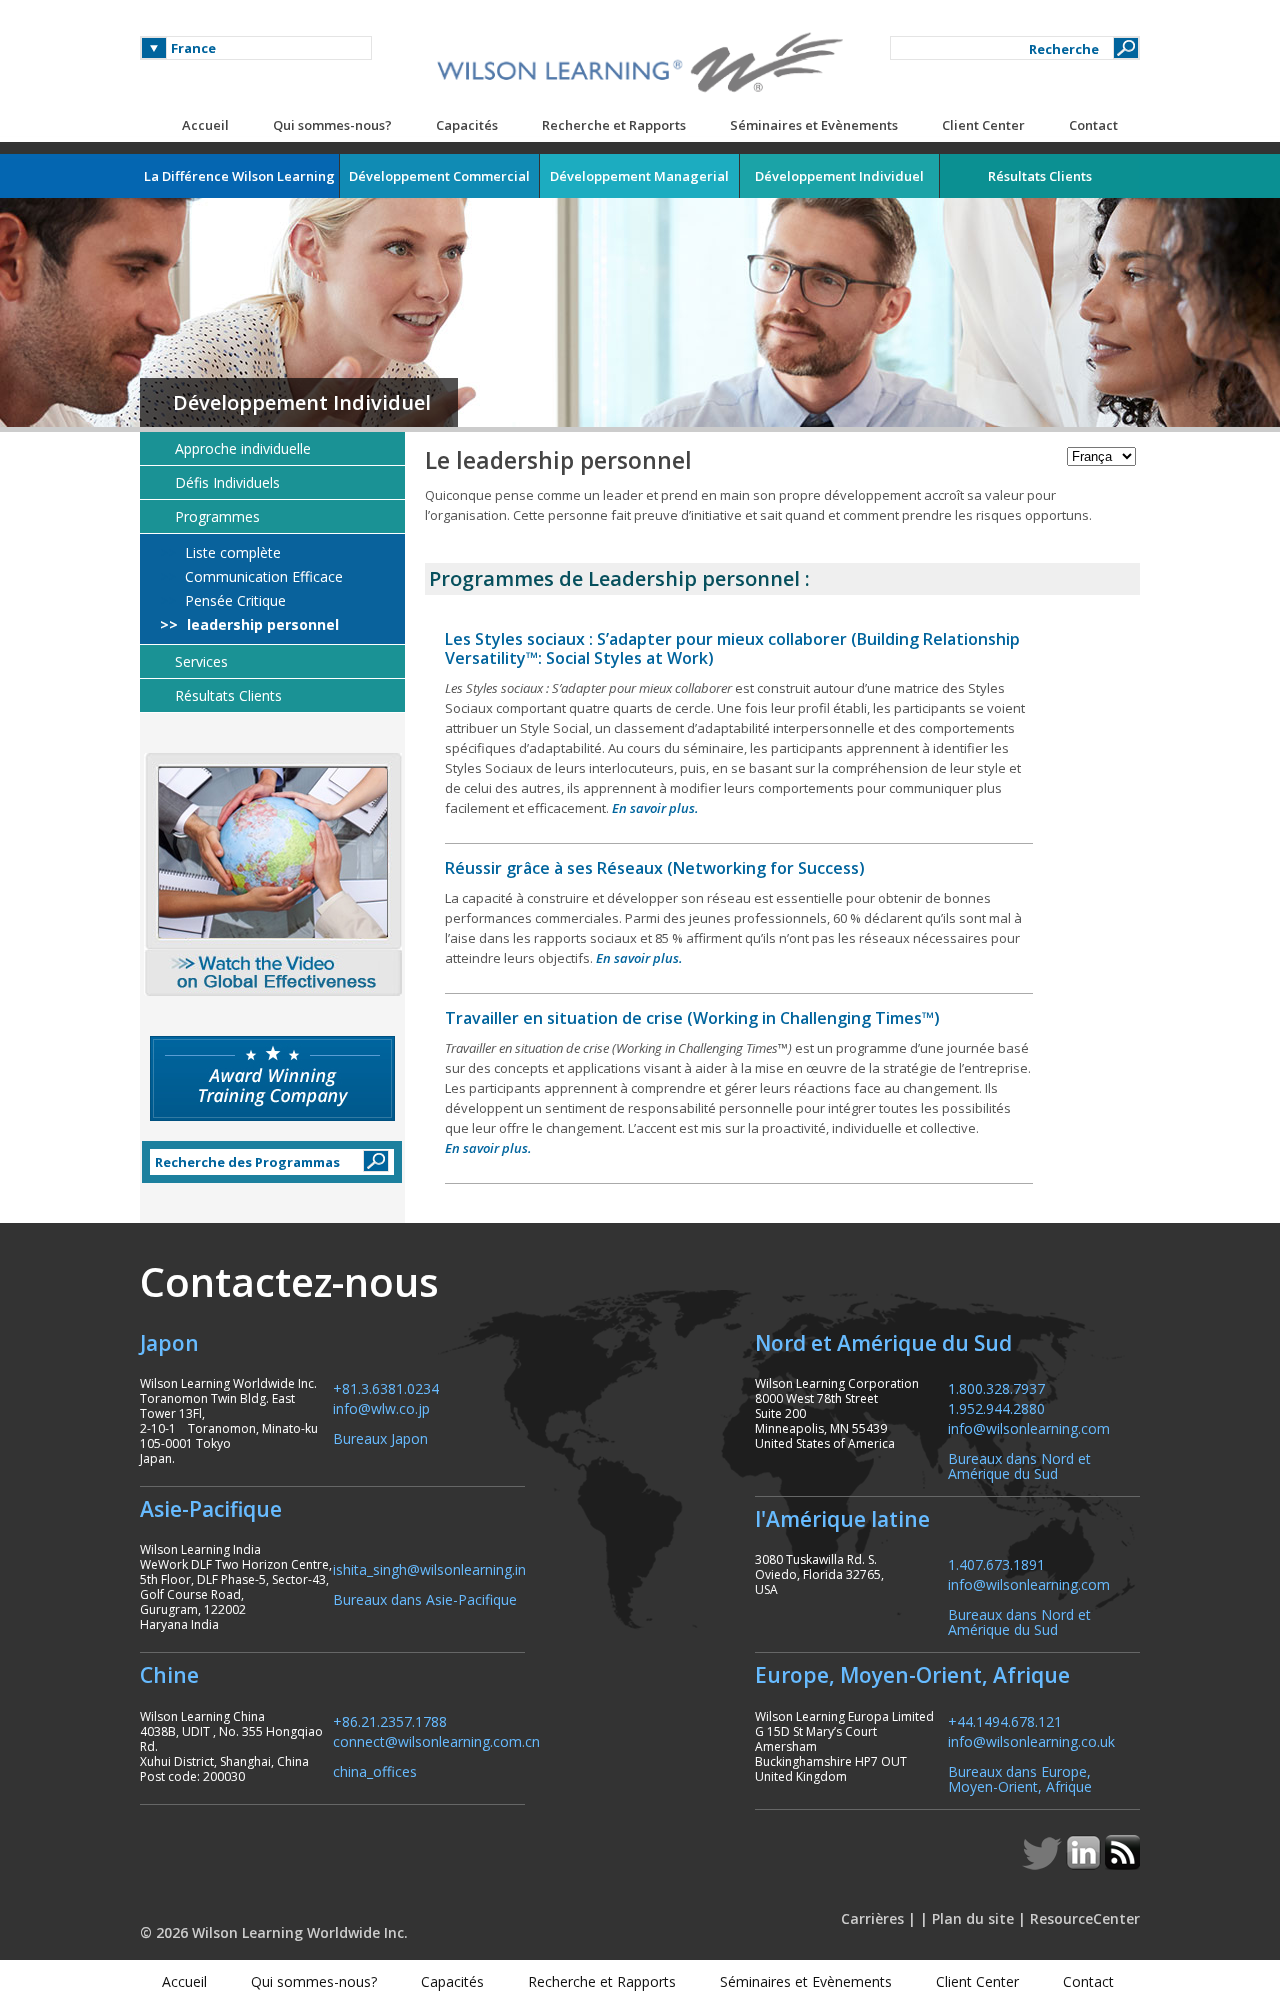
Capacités (467, 125)
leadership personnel (261, 625)
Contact (1093, 125)
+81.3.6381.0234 (386, 1387)
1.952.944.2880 (996, 1407)
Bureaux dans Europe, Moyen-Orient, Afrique (1020, 1778)
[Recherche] (1126, 48)
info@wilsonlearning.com (1029, 1427)
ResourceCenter (1085, 1918)
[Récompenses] (272, 1078)
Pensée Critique (233, 601)
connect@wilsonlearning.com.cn (436, 1740)
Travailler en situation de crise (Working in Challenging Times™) (692, 1018)
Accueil (205, 125)
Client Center (983, 125)
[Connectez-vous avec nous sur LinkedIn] (1085, 1864)
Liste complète (231, 553)
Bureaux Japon (380, 1437)
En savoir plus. (655, 808)
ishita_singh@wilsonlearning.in (429, 1568)
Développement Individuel (302, 402)
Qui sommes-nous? (332, 125)
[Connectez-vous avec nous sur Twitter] (1044, 1864)
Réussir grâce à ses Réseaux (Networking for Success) (655, 868)
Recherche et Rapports (614, 125)
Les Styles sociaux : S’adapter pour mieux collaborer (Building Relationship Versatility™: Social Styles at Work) (732, 648)
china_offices (375, 1770)
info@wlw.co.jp (381, 1407)
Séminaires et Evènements (814, 125)
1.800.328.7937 (996, 1387)
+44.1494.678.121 (1005, 1720)
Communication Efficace (262, 577)
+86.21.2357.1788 (390, 1720)
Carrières (872, 1918)
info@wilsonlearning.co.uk (1031, 1740)
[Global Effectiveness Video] (272, 874)
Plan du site (973, 1918)
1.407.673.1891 (996, 1563)
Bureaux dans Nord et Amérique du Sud (1019, 1465)
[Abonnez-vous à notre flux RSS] (1122, 1864)
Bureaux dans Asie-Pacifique (425, 1598)
